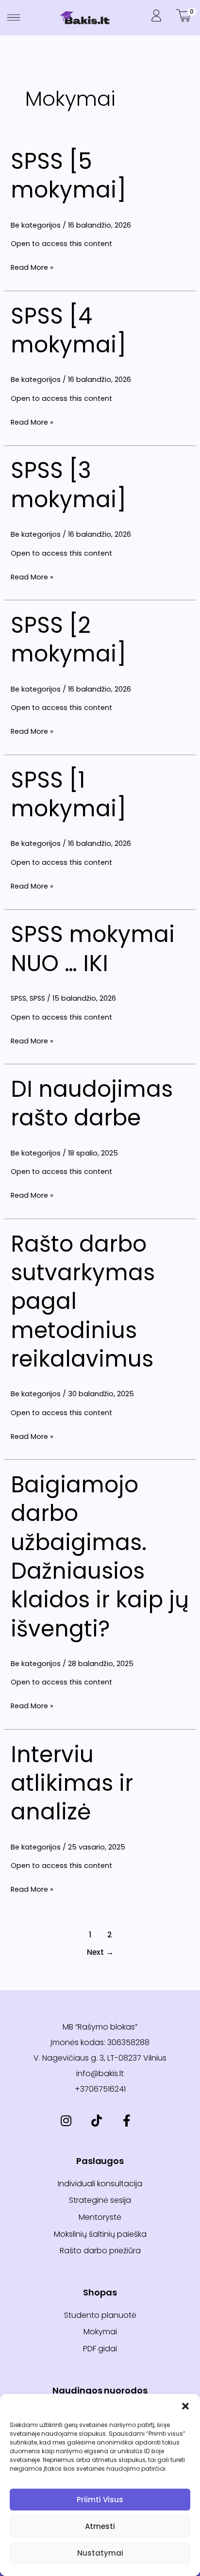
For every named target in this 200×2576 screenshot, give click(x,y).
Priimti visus (100, 2500)
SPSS (18, 998)
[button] (185, 2406)
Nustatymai (100, 2553)
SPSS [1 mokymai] (68, 794)
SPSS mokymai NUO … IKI (93, 949)
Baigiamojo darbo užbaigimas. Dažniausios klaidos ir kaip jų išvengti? (100, 1556)
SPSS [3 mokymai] (68, 485)
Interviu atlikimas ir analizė (72, 1783)
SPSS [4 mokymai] (68, 330)
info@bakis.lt (100, 2073)
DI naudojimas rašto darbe (92, 1103)
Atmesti (100, 2526)
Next (100, 1952)
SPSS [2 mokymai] (68, 639)
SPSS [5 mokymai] (68, 175)
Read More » (32, 267)
